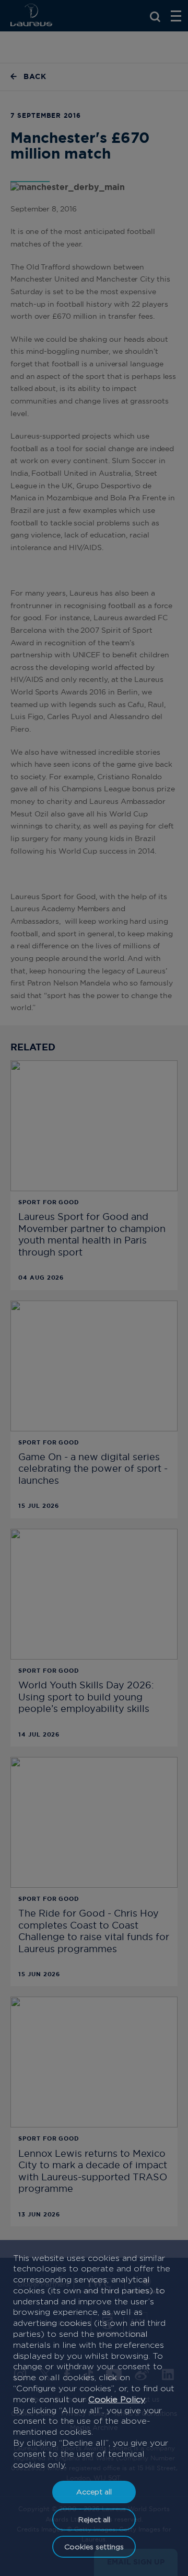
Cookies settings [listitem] (94, 2546)
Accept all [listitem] (94, 2491)
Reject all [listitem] (94, 2519)
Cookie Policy (117, 2399)
